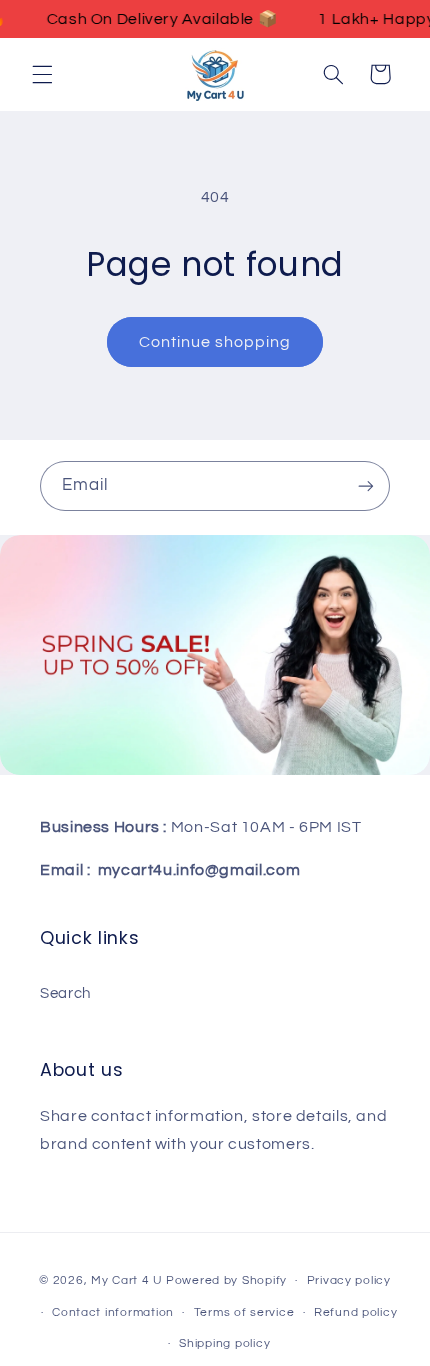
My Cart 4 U (127, 1280)
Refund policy (356, 1312)
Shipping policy (224, 1343)
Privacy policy (349, 1280)
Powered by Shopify (226, 1280)
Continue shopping (215, 342)
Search (65, 993)
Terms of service (244, 1312)
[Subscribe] (366, 485)
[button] (42, 74)
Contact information (113, 1312)
